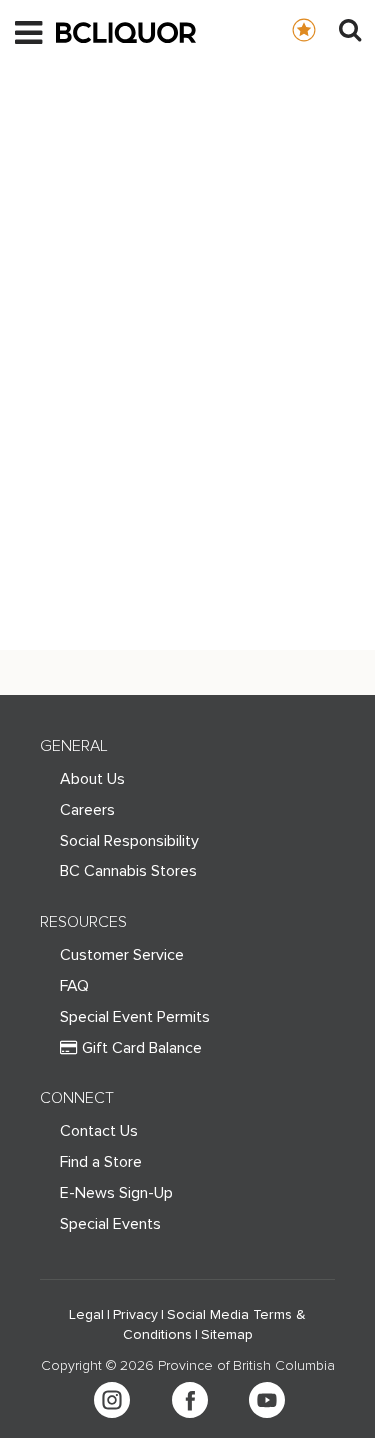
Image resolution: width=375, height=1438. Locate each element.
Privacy (135, 1315)
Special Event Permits (135, 1017)
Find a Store (101, 1162)
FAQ (74, 986)
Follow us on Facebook (190, 1400)
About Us (92, 779)
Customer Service (122, 955)
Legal (86, 1315)
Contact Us (99, 1131)
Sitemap (227, 1335)
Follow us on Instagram (112, 1400)
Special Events (110, 1224)
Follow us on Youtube (267, 1400)
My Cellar (323, 29)
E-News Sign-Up (116, 1193)
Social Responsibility (129, 841)
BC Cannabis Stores (128, 871)
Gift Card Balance (142, 1048)
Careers (87, 810)
